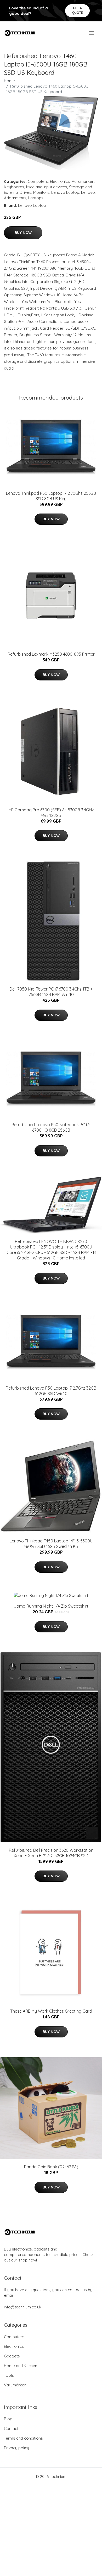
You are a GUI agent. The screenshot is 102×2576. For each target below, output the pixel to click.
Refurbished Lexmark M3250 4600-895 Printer (51, 654)
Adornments (15, 198)
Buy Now (23, 233)
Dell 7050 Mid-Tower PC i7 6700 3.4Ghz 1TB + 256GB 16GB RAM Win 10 (51, 992)
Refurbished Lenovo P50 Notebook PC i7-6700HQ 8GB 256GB (51, 1127)
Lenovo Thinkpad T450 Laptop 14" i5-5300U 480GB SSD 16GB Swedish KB (51, 1544)
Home (9, 81)
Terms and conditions (23, 2438)
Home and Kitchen (21, 2366)
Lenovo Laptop (65, 192)
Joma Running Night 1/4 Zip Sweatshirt (51, 1606)
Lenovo (88, 192)
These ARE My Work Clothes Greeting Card (51, 2011)
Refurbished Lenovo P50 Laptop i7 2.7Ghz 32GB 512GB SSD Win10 (51, 1391)
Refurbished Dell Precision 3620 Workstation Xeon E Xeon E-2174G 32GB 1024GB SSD (51, 1853)
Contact (11, 2429)
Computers (38, 181)
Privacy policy (16, 2448)
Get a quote (78, 10)
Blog (8, 2419)
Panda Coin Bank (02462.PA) (51, 2167)
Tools (9, 2375)
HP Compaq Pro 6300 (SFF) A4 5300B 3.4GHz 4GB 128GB (51, 813)
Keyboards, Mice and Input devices (36, 187)
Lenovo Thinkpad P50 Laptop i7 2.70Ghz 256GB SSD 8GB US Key (51, 496)
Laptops (36, 198)
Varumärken (83, 181)
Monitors (41, 192)
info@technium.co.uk (23, 2307)
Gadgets (12, 2356)
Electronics (60, 181)
